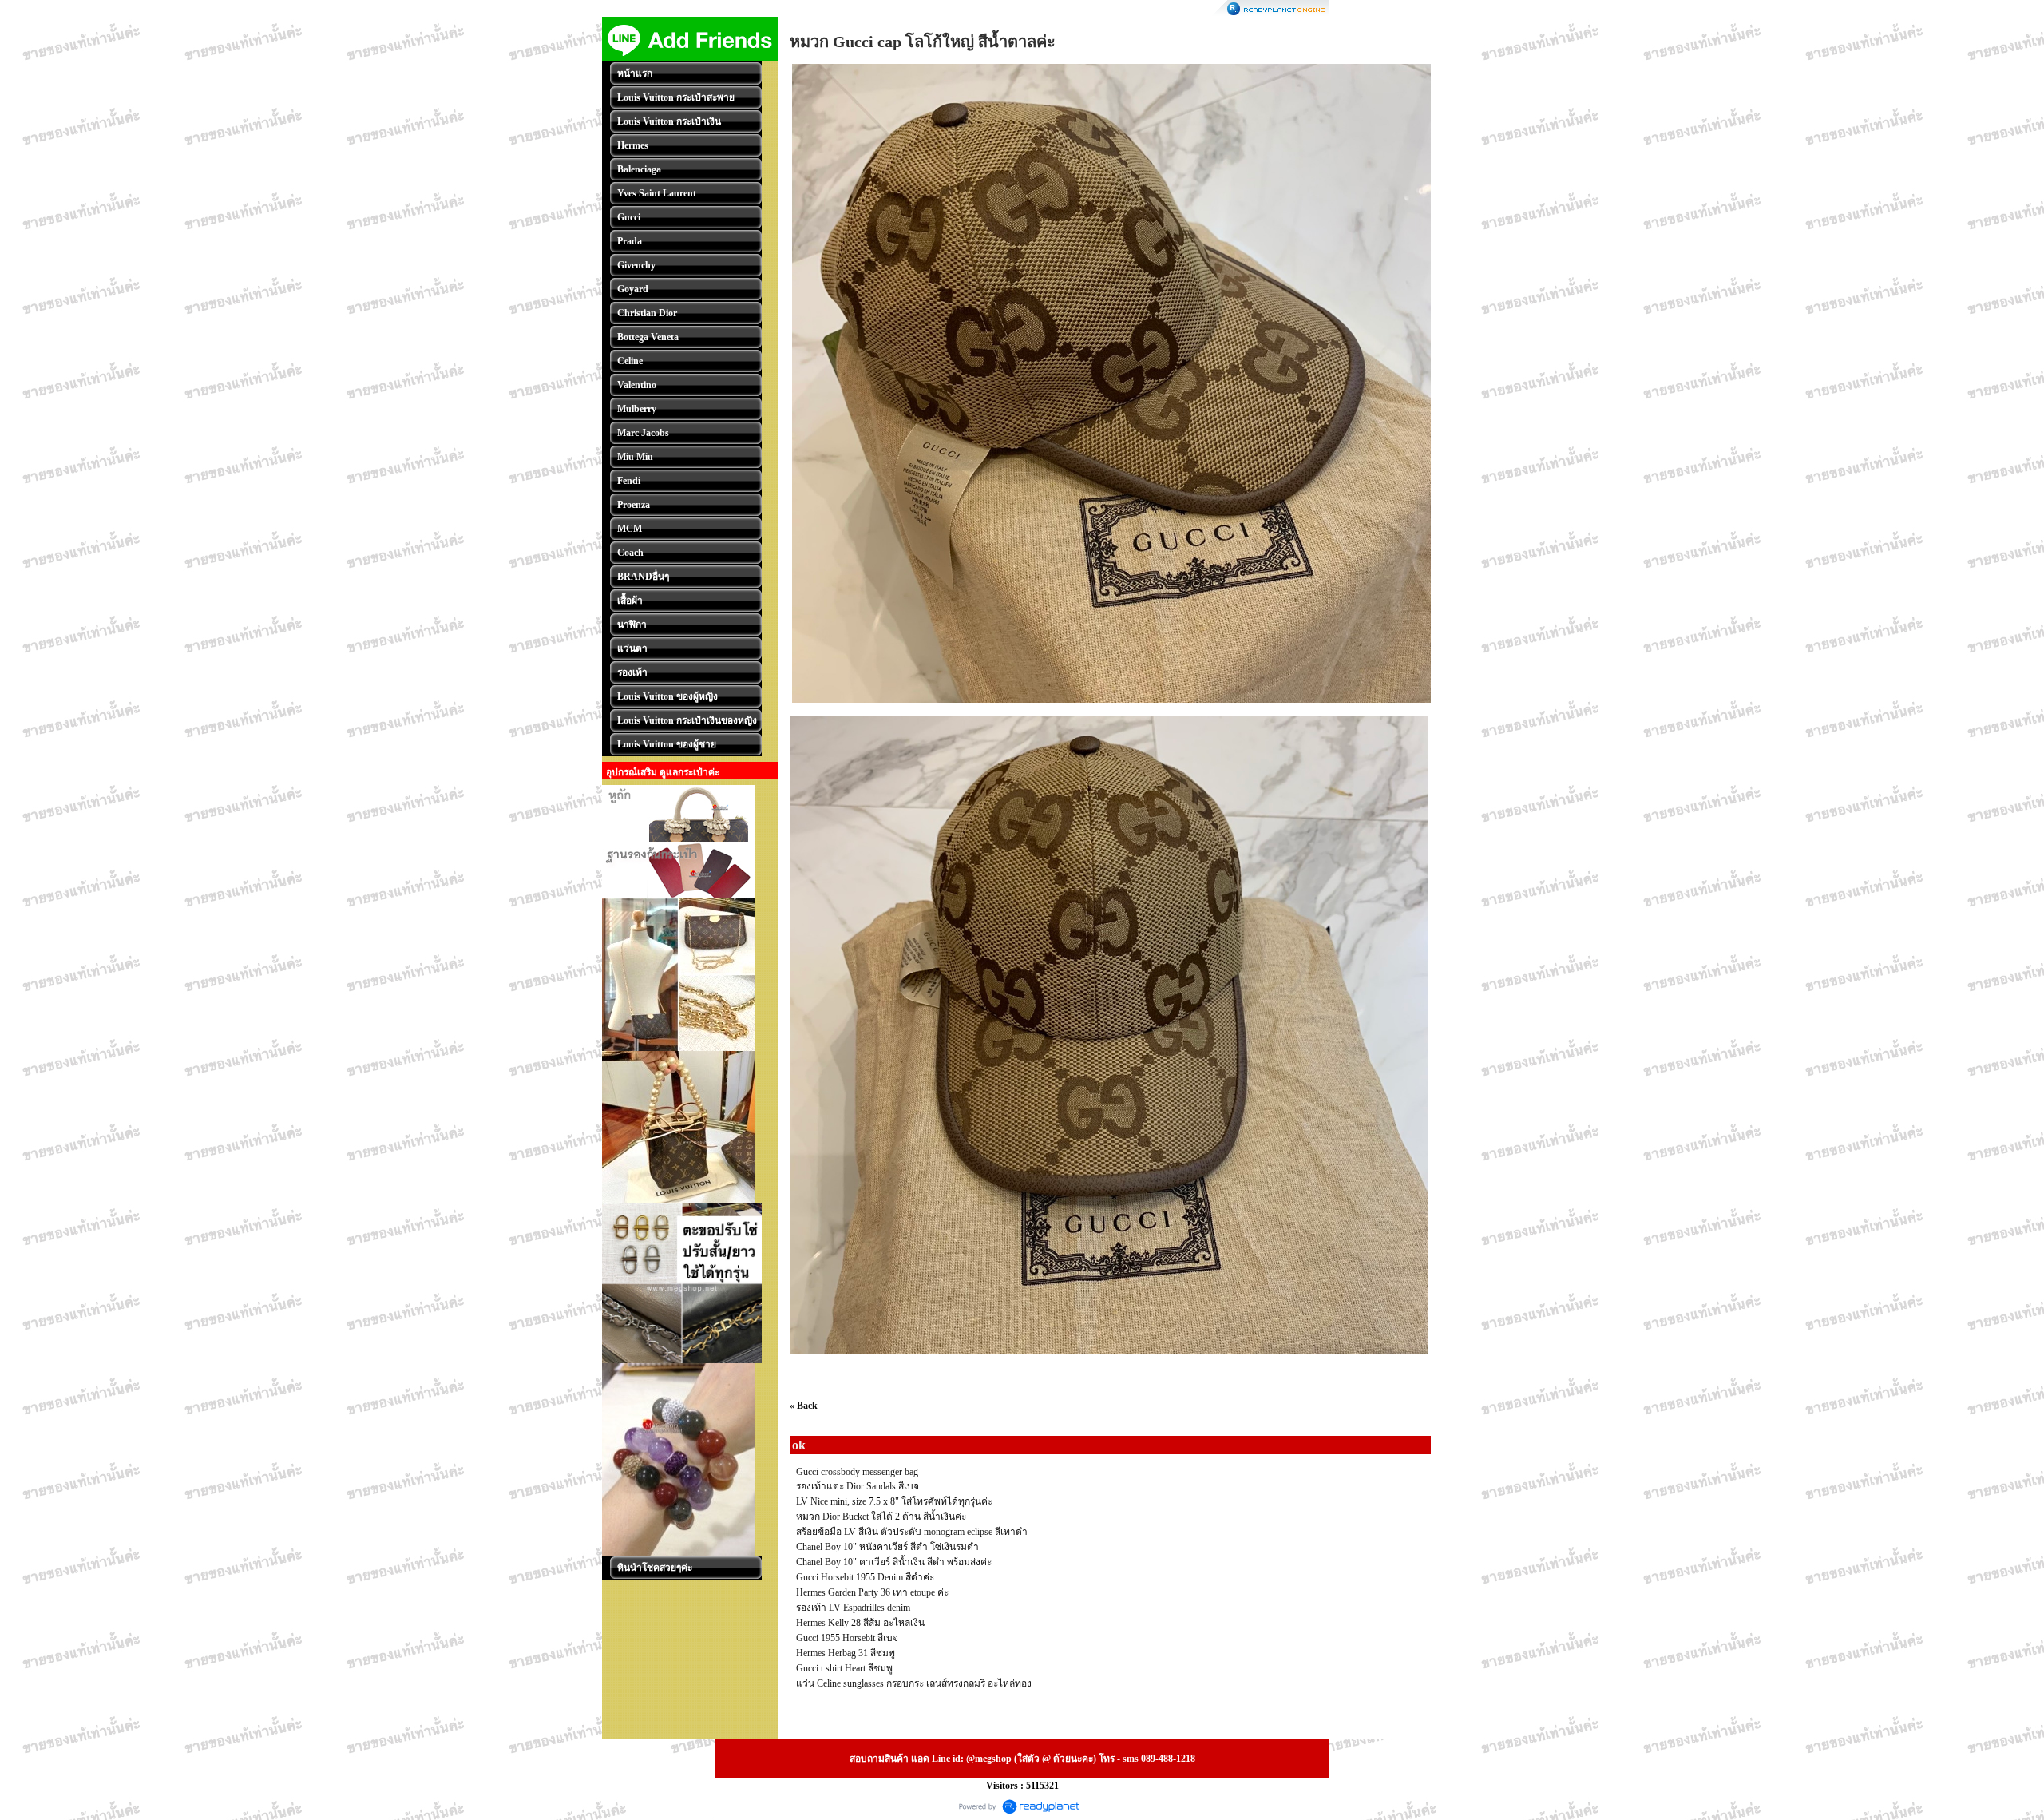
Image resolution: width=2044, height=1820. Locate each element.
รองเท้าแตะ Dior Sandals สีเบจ (858, 1486)
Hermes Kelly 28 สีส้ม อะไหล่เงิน (860, 1623)
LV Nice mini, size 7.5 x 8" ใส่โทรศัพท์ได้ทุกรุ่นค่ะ (894, 1501)
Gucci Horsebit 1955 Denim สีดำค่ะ (865, 1577)
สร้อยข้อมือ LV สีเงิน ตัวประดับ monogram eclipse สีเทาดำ (912, 1532)
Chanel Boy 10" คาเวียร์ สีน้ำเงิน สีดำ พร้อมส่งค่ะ (894, 1562)
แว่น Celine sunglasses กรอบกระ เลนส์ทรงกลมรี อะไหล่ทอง (914, 1683)
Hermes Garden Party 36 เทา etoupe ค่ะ (872, 1592)
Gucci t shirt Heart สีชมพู (844, 1668)
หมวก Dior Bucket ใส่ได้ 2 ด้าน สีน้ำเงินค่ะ (881, 1517)
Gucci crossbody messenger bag (857, 1472)
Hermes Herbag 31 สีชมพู (846, 1653)
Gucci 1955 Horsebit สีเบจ (847, 1638)
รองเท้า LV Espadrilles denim (853, 1608)
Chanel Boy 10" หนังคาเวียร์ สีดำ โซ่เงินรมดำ (887, 1547)
